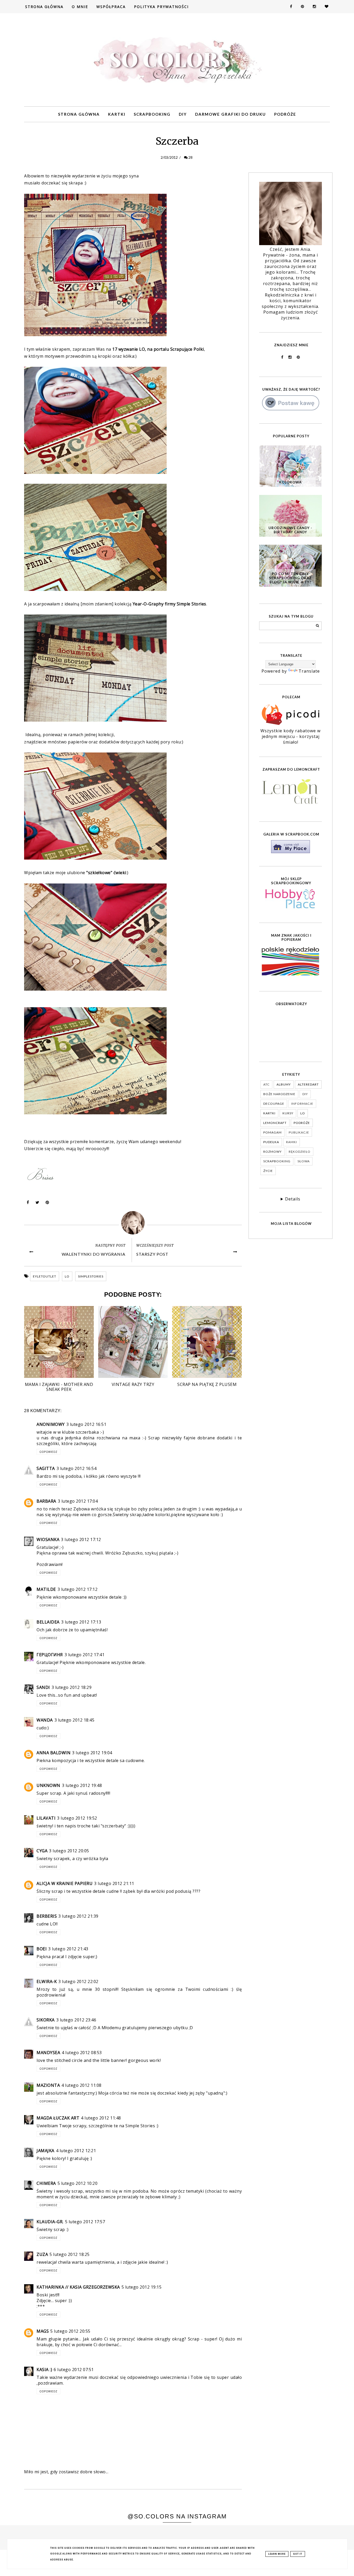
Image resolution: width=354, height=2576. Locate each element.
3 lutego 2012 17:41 (85, 1655)
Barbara (46, 1501)
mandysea (48, 2053)
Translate (309, 671)
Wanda (45, 1720)
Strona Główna (44, 7)
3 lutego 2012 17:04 (78, 1501)
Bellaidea (48, 1622)
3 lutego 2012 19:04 (92, 1753)
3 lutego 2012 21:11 (114, 1883)
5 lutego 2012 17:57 (85, 2222)
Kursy (288, 1113)
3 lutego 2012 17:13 (81, 1622)
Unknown (48, 1785)
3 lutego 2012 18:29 (72, 1687)
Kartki (117, 114)
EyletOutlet (45, 1276)
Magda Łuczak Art (58, 2118)
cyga (42, 1851)
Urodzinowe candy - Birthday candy (290, 530)
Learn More (277, 2554)
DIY (183, 114)
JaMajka (45, 2151)
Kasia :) (44, 2370)
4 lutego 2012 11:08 (82, 2085)
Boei (42, 1949)
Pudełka (271, 1142)
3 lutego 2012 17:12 (81, 1539)
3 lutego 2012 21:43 (68, 1949)
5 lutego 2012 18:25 (70, 2254)
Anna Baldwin (54, 1753)
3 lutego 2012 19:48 (82, 1785)
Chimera (46, 2183)
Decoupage (274, 1104)
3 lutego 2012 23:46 (76, 2020)
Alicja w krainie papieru (65, 1883)
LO (67, 1276)
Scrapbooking (152, 114)
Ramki (292, 1142)
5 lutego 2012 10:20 (78, 2183)
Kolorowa (290, 482)
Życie (268, 1171)
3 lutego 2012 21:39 (78, 1916)
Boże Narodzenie (279, 1094)
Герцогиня (50, 1655)
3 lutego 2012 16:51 (86, 1424)
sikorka (46, 2020)
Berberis (47, 1916)
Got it (298, 2554)
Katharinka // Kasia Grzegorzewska (78, 2287)
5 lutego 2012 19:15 (142, 2287)
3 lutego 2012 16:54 (77, 1468)
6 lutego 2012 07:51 (74, 2370)
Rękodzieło (300, 1152)
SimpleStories (91, 1276)
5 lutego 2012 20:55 (70, 2331)
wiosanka (48, 1539)
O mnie (80, 7)
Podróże (285, 114)
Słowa (304, 1161)
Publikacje (299, 1132)
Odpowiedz (48, 1452)
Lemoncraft (275, 1123)
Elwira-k (47, 1981)
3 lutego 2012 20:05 (69, 1851)
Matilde (46, 1589)
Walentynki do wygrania (94, 1254)
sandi (43, 1687)
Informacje (302, 1104)
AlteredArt (308, 1084)
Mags (43, 2331)
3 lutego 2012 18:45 (75, 1720)
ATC (266, 1084)
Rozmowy (272, 1152)
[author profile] (133, 1223)
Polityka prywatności (161, 7)
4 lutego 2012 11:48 (101, 2118)
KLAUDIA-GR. (50, 2222)
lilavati (46, 1818)
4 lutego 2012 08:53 (82, 2053)
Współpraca (111, 7)
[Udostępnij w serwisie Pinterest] (47, 1204)
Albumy (284, 1084)
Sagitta (46, 1468)
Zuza (42, 2254)
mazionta (48, 2085)
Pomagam (272, 1132)
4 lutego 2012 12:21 (76, 2151)
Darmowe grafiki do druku (231, 114)
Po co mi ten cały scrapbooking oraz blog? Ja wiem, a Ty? (290, 578)
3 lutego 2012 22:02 (78, 1981)
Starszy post (152, 1254)
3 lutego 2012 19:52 (77, 1818)
